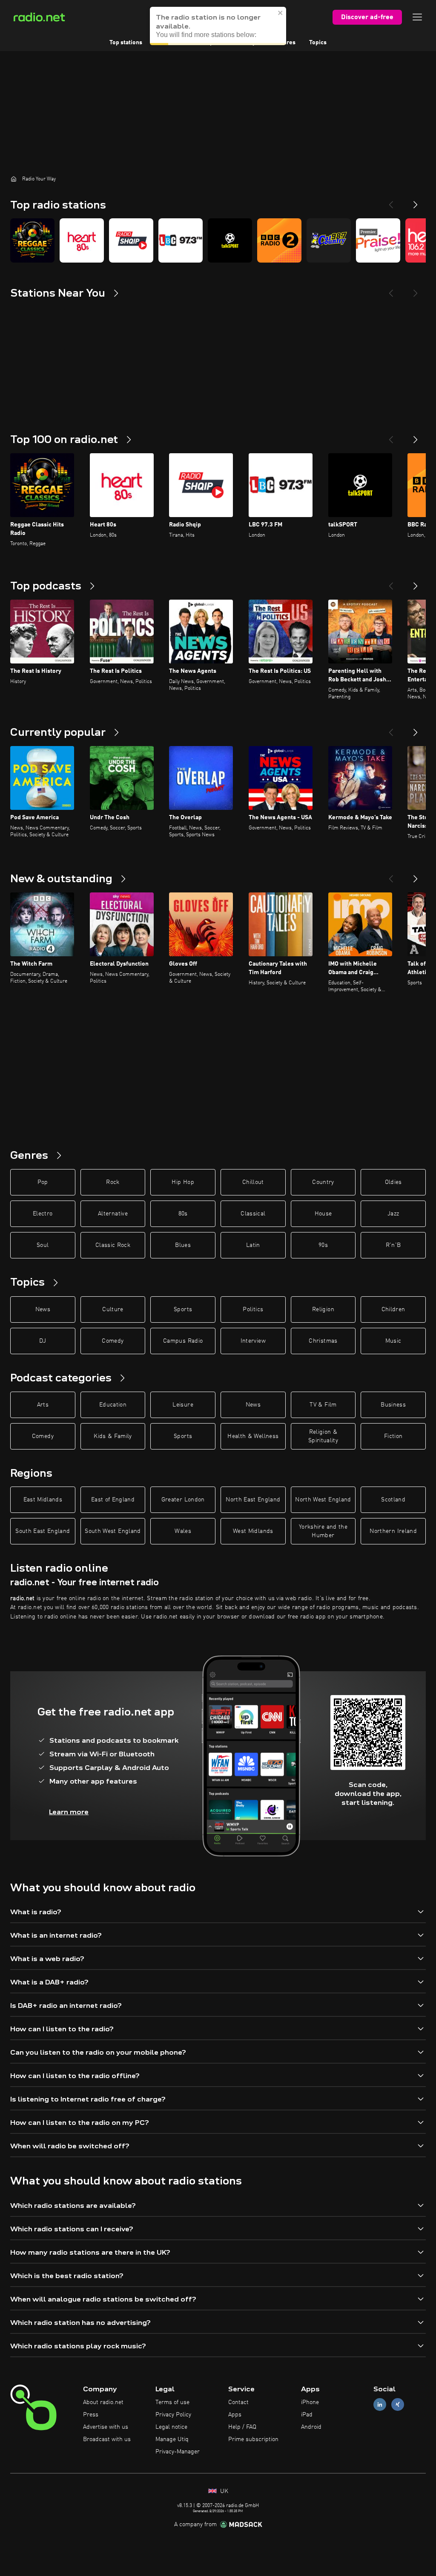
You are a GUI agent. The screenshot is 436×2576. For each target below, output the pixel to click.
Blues (183, 1245)
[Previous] (391, 201)
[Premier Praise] (378, 240)
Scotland (393, 1500)
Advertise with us (106, 2427)
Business (393, 1405)
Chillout (253, 1182)
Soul (43, 1245)
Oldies (393, 1182)
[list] (218, 240)
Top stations (126, 43)
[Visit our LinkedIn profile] (380, 2405)
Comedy (113, 1341)
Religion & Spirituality (323, 1436)
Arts (43, 1405)
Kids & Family (113, 1436)
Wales (183, 1531)
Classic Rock (113, 1245)
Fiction (393, 1436)
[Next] (416, 201)
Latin (253, 1245)
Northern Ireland (393, 1531)
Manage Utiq (172, 2439)
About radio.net (103, 2402)
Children (393, 1309)
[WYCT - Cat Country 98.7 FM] (329, 240)
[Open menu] (417, 17)
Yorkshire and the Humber (323, 1531)
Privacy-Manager (178, 2452)
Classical (253, 1214)
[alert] (218, 26)
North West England (323, 1500)
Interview (253, 1341)
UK (223, 2491)
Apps (235, 2415)
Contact (238, 2402)
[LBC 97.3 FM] (181, 240)
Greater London (183, 1500)
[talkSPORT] (230, 240)
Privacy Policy (173, 2415)
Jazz (393, 1214)
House (323, 1214)
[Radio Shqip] (131, 240)
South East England (43, 1531)
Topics (318, 43)
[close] (281, 13)
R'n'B (393, 1245)
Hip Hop (183, 1182)
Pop (43, 1182)
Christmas (323, 1341)
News (43, 1309)
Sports (183, 1309)
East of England (113, 1500)
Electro (43, 1214)
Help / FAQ (242, 2427)
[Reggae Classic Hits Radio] (32, 240)
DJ (43, 1341)
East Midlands (43, 1500)
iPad (307, 2415)
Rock (113, 1182)
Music (393, 1341)
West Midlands (253, 1531)
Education (113, 1405)
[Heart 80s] (82, 240)
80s (183, 1214)
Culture (113, 1309)
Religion (323, 1309)
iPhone (310, 2402)
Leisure (183, 1405)
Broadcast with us (107, 2439)
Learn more (69, 1812)
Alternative (113, 1214)
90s (323, 1245)
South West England (113, 1531)
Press (91, 2415)
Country (323, 1182)
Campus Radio (183, 1341)
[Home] (14, 179)
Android (311, 2427)
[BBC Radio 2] (279, 240)
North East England (253, 1500)
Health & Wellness (253, 1436)
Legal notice (171, 2427)
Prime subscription (253, 2439)
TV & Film (323, 1405)
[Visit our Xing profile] (398, 2405)
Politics (253, 1309)
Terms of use (172, 2402)
